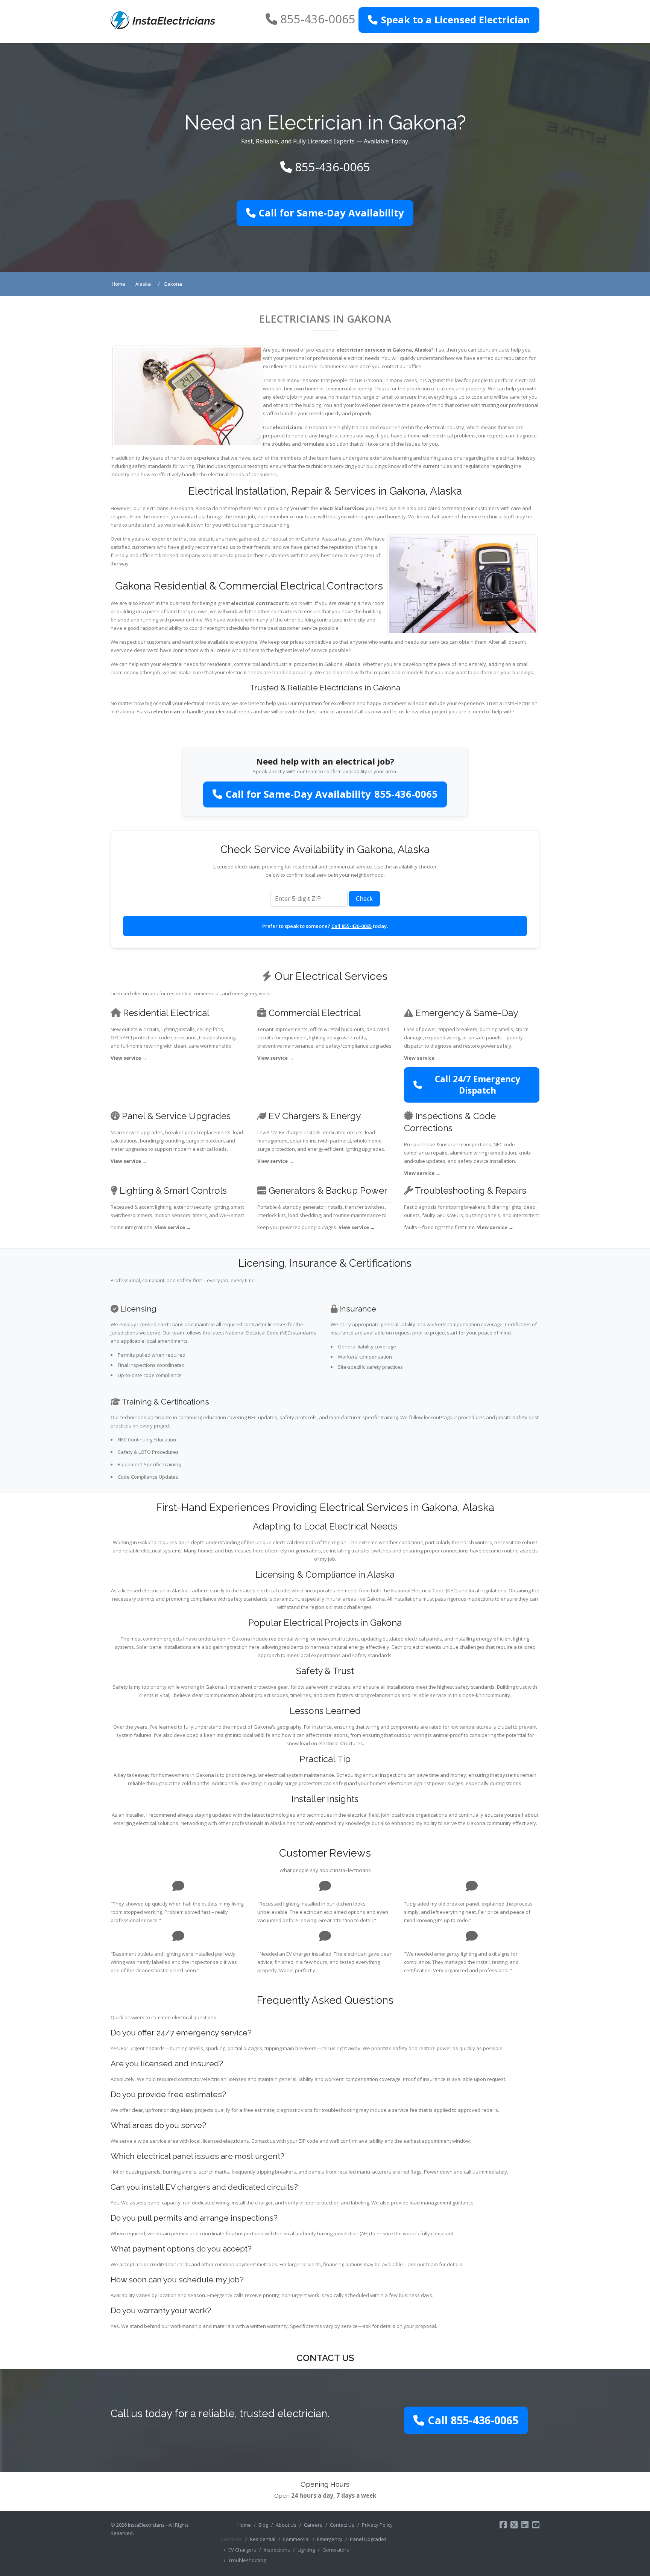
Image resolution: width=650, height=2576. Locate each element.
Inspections (277, 2550)
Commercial (296, 2539)
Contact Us (342, 2525)
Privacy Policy (377, 2525)
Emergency (330, 2539)
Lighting (306, 2550)
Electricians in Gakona (325, 319)
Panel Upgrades (368, 2539)
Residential (263, 2539)
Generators (336, 2550)
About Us (286, 2525)
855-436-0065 (318, 19)
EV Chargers (242, 2550)
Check (364, 899)
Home (244, 2525)
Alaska (423, 350)
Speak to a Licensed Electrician (456, 20)
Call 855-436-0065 (352, 926)
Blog (263, 2525)
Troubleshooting (247, 2560)
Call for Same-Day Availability (331, 213)
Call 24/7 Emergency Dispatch (478, 1085)
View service (129, 1058)
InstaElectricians (146, 2525)
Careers (313, 2525)
